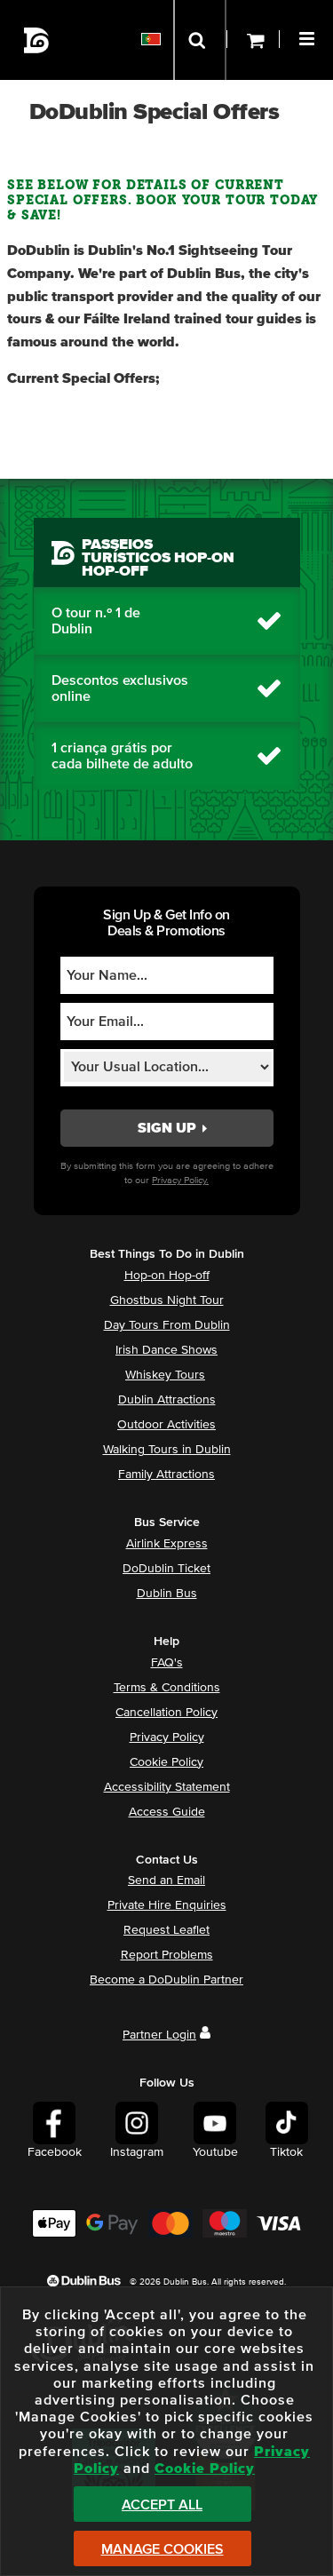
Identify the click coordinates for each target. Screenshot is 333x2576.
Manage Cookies (163, 2549)
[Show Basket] (253, 40)
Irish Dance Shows (166, 1350)
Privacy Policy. (180, 1180)
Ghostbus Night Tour (167, 1300)
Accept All (162, 2505)
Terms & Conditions (167, 1688)
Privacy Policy (167, 1737)
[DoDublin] (37, 40)
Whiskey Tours (165, 1375)
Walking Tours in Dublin (167, 1450)
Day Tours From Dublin (167, 1325)
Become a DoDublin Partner (166, 1980)
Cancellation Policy (166, 1713)
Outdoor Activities (166, 1425)
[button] (309, 36)
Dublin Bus (167, 1594)
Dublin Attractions (167, 1400)
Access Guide (167, 1812)
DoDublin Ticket (166, 1569)
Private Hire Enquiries (167, 1905)
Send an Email (166, 1880)
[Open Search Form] (200, 40)
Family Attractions (166, 1475)
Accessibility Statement (167, 1787)
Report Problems (167, 1955)
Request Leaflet (166, 1930)
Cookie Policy (166, 1762)
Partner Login (159, 2035)
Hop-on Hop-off (167, 1276)
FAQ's (167, 1663)
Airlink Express (167, 1544)
